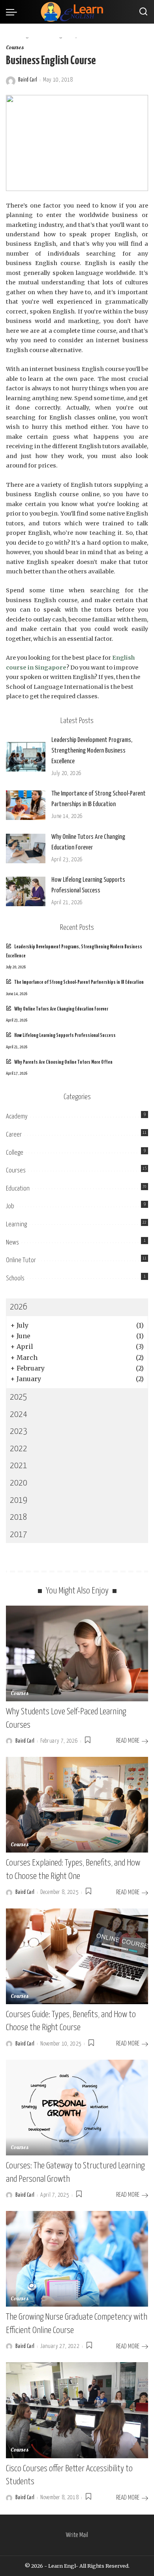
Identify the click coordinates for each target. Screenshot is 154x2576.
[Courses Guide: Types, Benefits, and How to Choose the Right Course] (77, 1956)
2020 (19, 1483)
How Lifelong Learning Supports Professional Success (65, 1036)
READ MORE (128, 1741)
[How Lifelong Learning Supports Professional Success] (26, 891)
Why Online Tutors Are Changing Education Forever (61, 1009)
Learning (16, 1225)
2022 (19, 1449)
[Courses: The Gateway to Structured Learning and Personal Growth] (77, 2108)
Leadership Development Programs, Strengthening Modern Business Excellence (92, 751)
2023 (19, 1431)
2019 (19, 1500)
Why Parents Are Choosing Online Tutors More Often (63, 1062)
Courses (15, 48)
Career (14, 1135)
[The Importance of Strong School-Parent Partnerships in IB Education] (26, 805)
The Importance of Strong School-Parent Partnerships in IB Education (79, 982)
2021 (19, 1466)
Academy (17, 1117)
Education (18, 1189)
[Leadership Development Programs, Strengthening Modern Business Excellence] (26, 757)
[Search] (143, 12)
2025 (19, 1397)
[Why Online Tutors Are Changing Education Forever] (26, 848)
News (12, 1243)
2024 (19, 1414)
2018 (19, 1517)
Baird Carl (28, 80)
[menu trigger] (13, 12)
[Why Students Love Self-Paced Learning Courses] (77, 1653)
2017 (19, 1535)
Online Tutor (21, 1260)
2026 (19, 1307)
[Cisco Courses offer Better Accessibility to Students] (77, 2410)
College (15, 1153)
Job (10, 1206)
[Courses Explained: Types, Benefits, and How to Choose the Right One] (77, 1805)
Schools (15, 1279)
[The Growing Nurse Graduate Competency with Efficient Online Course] (77, 2259)
